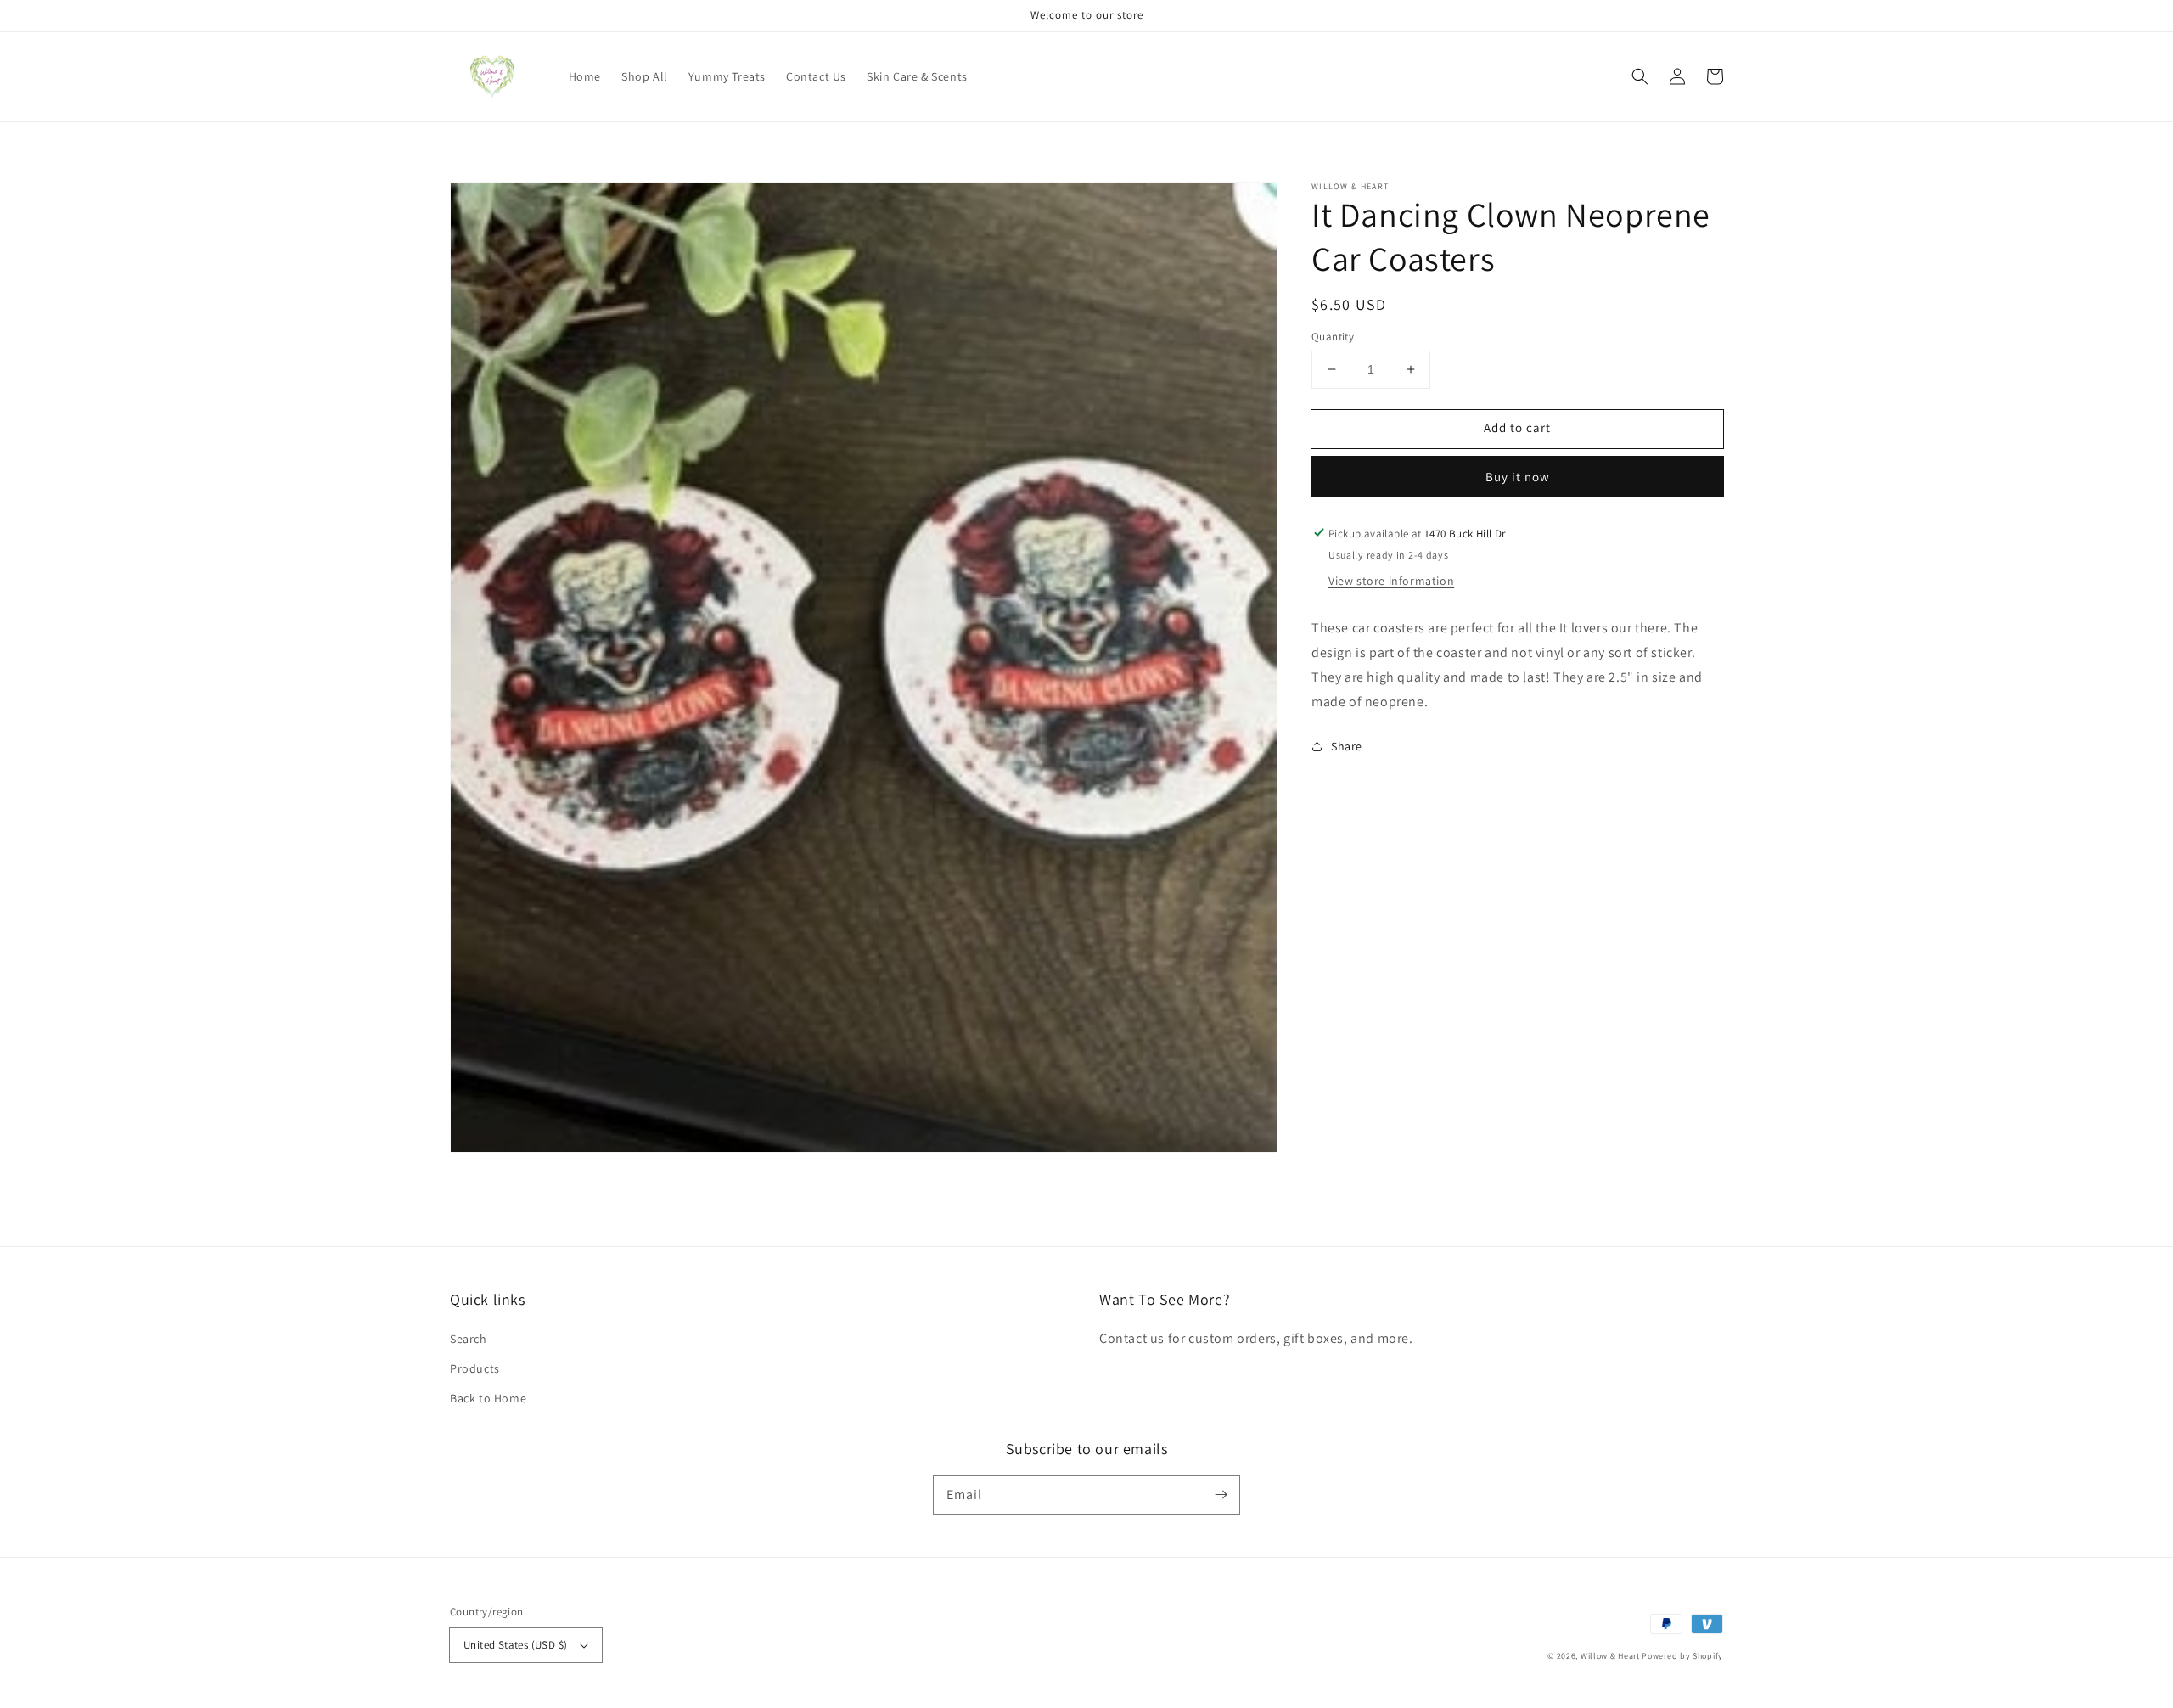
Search (469, 1339)
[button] (1640, 76)
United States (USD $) (515, 1645)
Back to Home (488, 1398)
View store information (1391, 581)
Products (475, 1368)
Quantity (1333, 337)
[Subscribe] (1221, 1495)
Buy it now (1518, 476)
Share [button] (1347, 745)
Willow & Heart (1610, 1656)
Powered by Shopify (1682, 1656)
